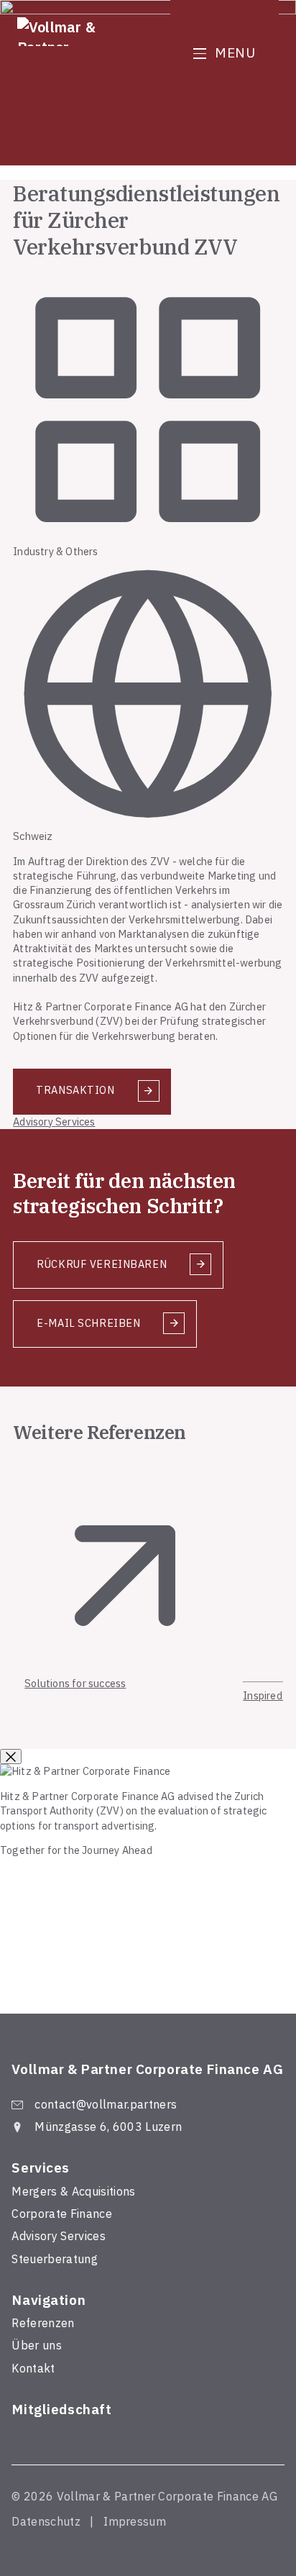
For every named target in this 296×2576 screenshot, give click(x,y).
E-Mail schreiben (88, 1323)
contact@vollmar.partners (106, 2104)
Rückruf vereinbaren (102, 1264)
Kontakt (33, 2368)
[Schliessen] (11, 1757)
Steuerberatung (54, 2259)
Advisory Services (54, 1122)
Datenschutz (46, 2521)
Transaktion (75, 1090)
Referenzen (43, 2323)
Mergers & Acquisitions (73, 2191)
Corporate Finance (61, 2214)
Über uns (37, 2345)
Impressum (135, 2521)
